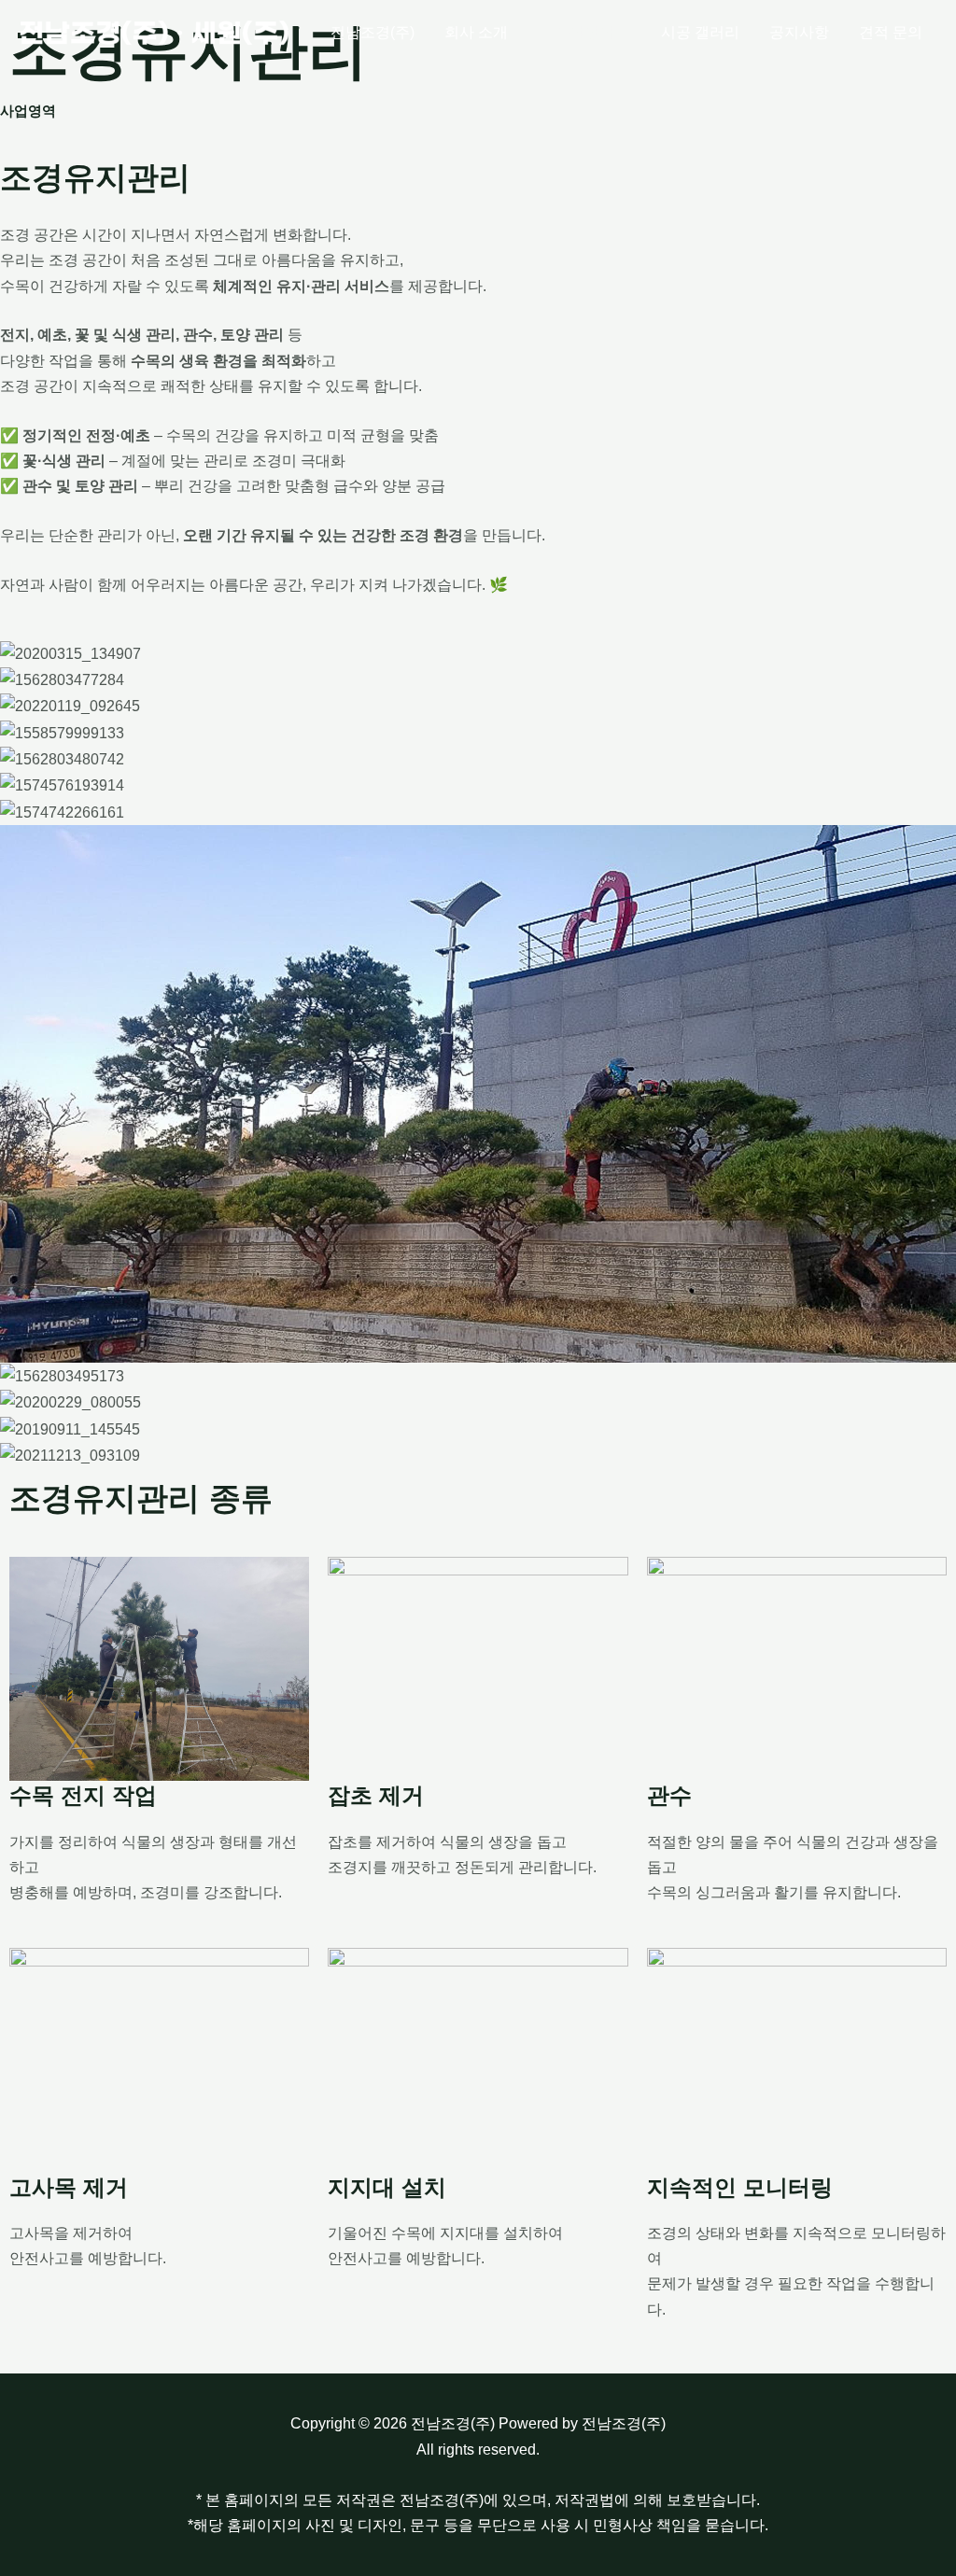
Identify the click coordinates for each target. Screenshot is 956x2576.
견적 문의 (891, 32)
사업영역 (584, 32)
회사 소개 (476, 32)
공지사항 (799, 32)
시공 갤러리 (700, 32)
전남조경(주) (373, 32)
